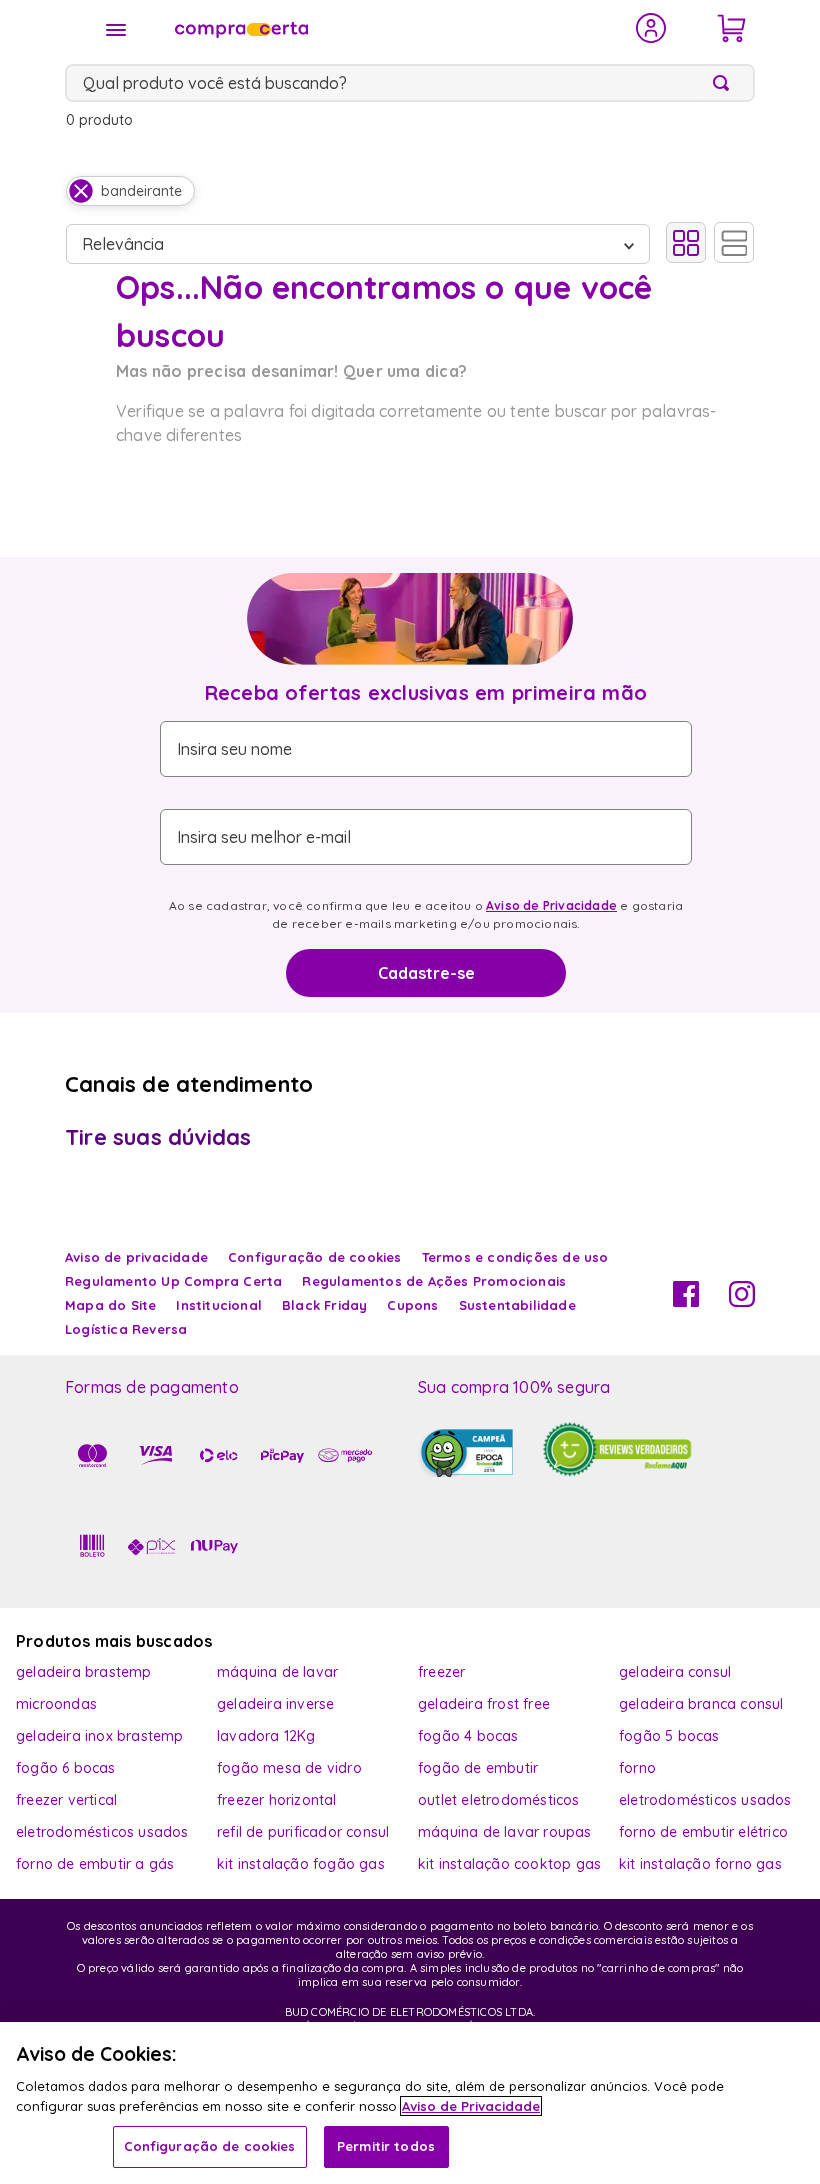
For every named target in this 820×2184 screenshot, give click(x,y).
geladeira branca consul (701, 1704)
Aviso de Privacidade (551, 905)
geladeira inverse (275, 1704)
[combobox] (410, 83)
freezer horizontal (277, 1800)
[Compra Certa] (392, 28)
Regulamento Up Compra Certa (173, 1281)
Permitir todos (386, 2146)
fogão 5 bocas (669, 1736)
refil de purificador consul (303, 1832)
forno (637, 1768)
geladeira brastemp (84, 1672)
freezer (441, 1672)
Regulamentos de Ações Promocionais (434, 1281)
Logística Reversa (126, 1329)
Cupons (412, 1305)
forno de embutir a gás (95, 1864)
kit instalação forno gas (700, 1864)
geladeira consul (675, 1672)
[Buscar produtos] (725, 83)
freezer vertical (66, 1800)
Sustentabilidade (517, 1305)
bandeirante (141, 191)
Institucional (219, 1305)
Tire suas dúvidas (158, 1137)
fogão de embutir (478, 1768)
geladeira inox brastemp (100, 1736)
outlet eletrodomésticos (499, 1800)
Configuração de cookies (210, 2146)
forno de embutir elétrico (703, 1832)
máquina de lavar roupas (505, 1832)
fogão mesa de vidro (289, 1768)
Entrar (651, 28)
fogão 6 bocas (66, 1768)
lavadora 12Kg (266, 1736)
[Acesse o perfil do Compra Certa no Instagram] (742, 1301)
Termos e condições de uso (515, 1257)
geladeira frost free (484, 1704)
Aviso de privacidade (136, 1257)
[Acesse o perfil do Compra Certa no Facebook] (686, 1301)
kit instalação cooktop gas (509, 1864)
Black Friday (324, 1305)
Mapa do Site (110, 1305)
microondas (56, 1704)
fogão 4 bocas (468, 1736)
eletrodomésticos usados (705, 1800)
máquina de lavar (277, 1672)
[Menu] (116, 30)
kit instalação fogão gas (301, 1864)
